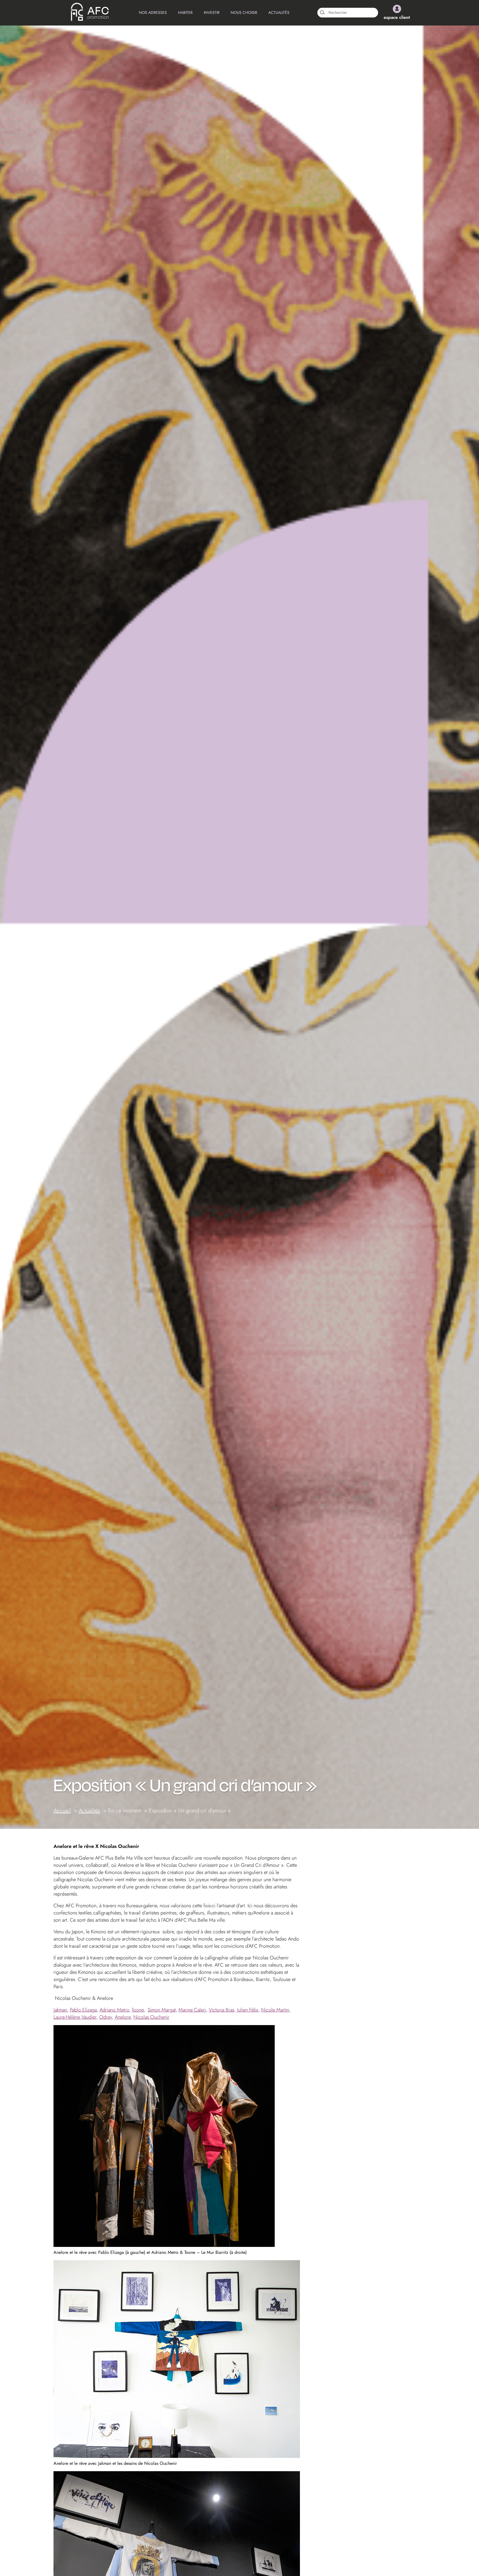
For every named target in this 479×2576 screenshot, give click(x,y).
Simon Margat (162, 2010)
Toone (138, 2010)
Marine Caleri (192, 2010)
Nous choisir (244, 12)
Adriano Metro (114, 2010)
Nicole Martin (275, 2010)
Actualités (279, 12)
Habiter (185, 12)
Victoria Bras (221, 2010)
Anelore (123, 2017)
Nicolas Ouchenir (151, 2017)
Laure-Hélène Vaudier (75, 2017)
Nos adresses (153, 12)
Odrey (106, 2017)
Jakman (60, 2010)
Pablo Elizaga (83, 2010)
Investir (212, 12)
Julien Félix (248, 2010)
